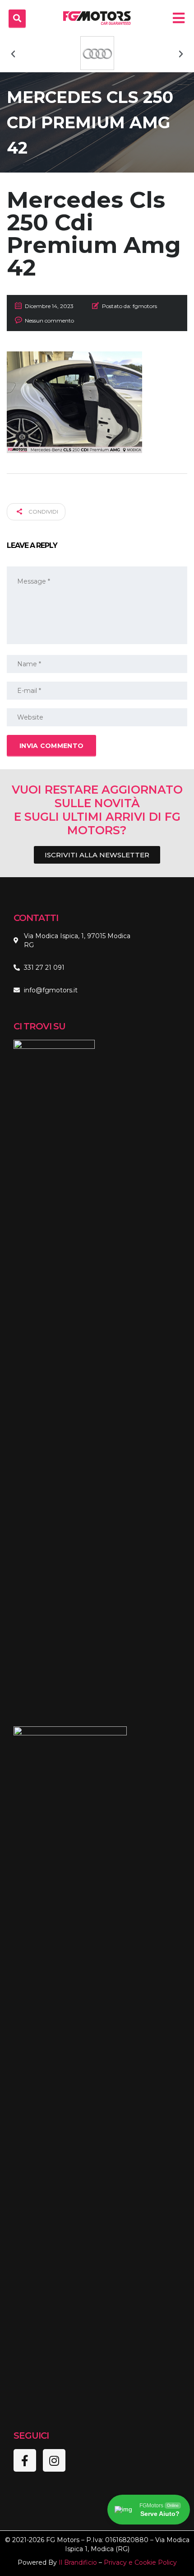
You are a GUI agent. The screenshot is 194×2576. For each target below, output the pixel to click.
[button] (13, 54)
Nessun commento (49, 320)
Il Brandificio (78, 2562)
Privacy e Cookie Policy (140, 2562)
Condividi (43, 512)
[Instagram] (54, 2460)
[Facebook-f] (25, 2460)
